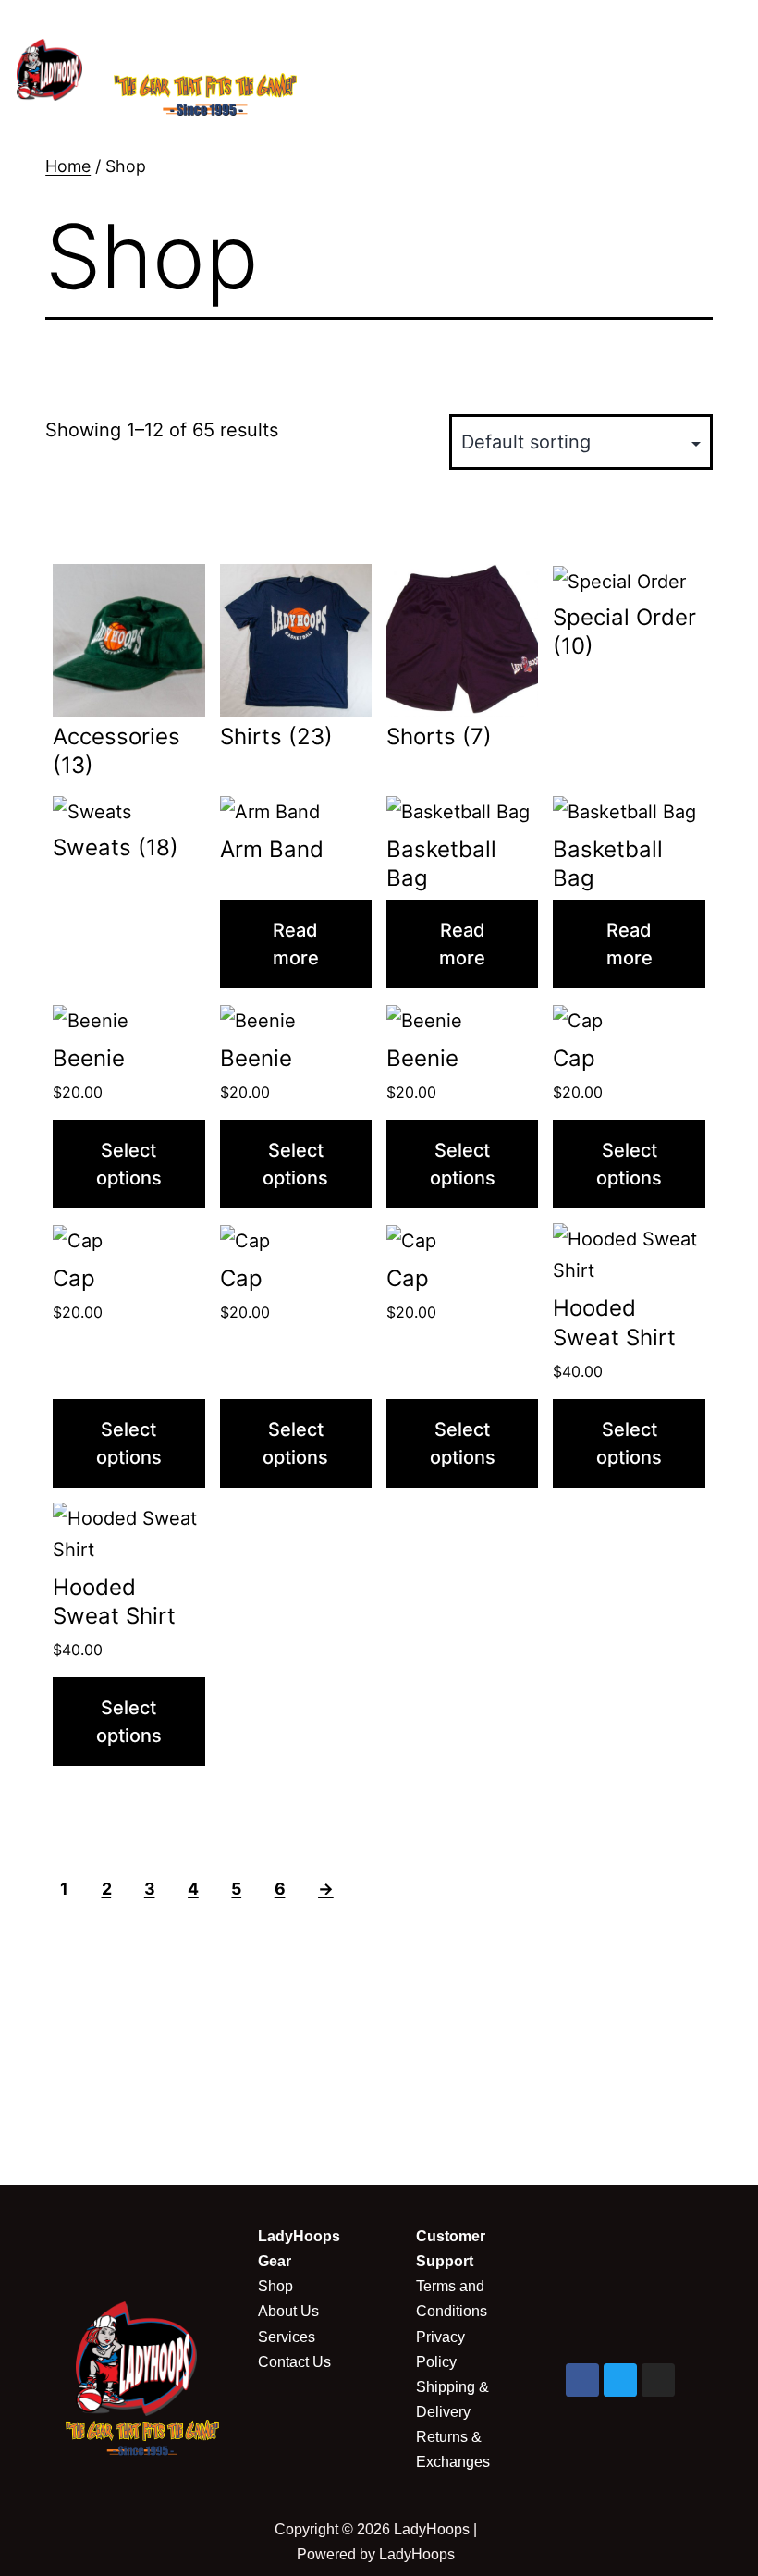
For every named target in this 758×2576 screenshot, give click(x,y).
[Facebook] (582, 2380)
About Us (288, 2311)
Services (287, 2337)
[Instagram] (658, 2380)
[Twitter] (620, 2380)
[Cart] (480, 78)
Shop (275, 2286)
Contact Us (294, 2362)
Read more (296, 944)
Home (68, 166)
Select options (129, 1164)
